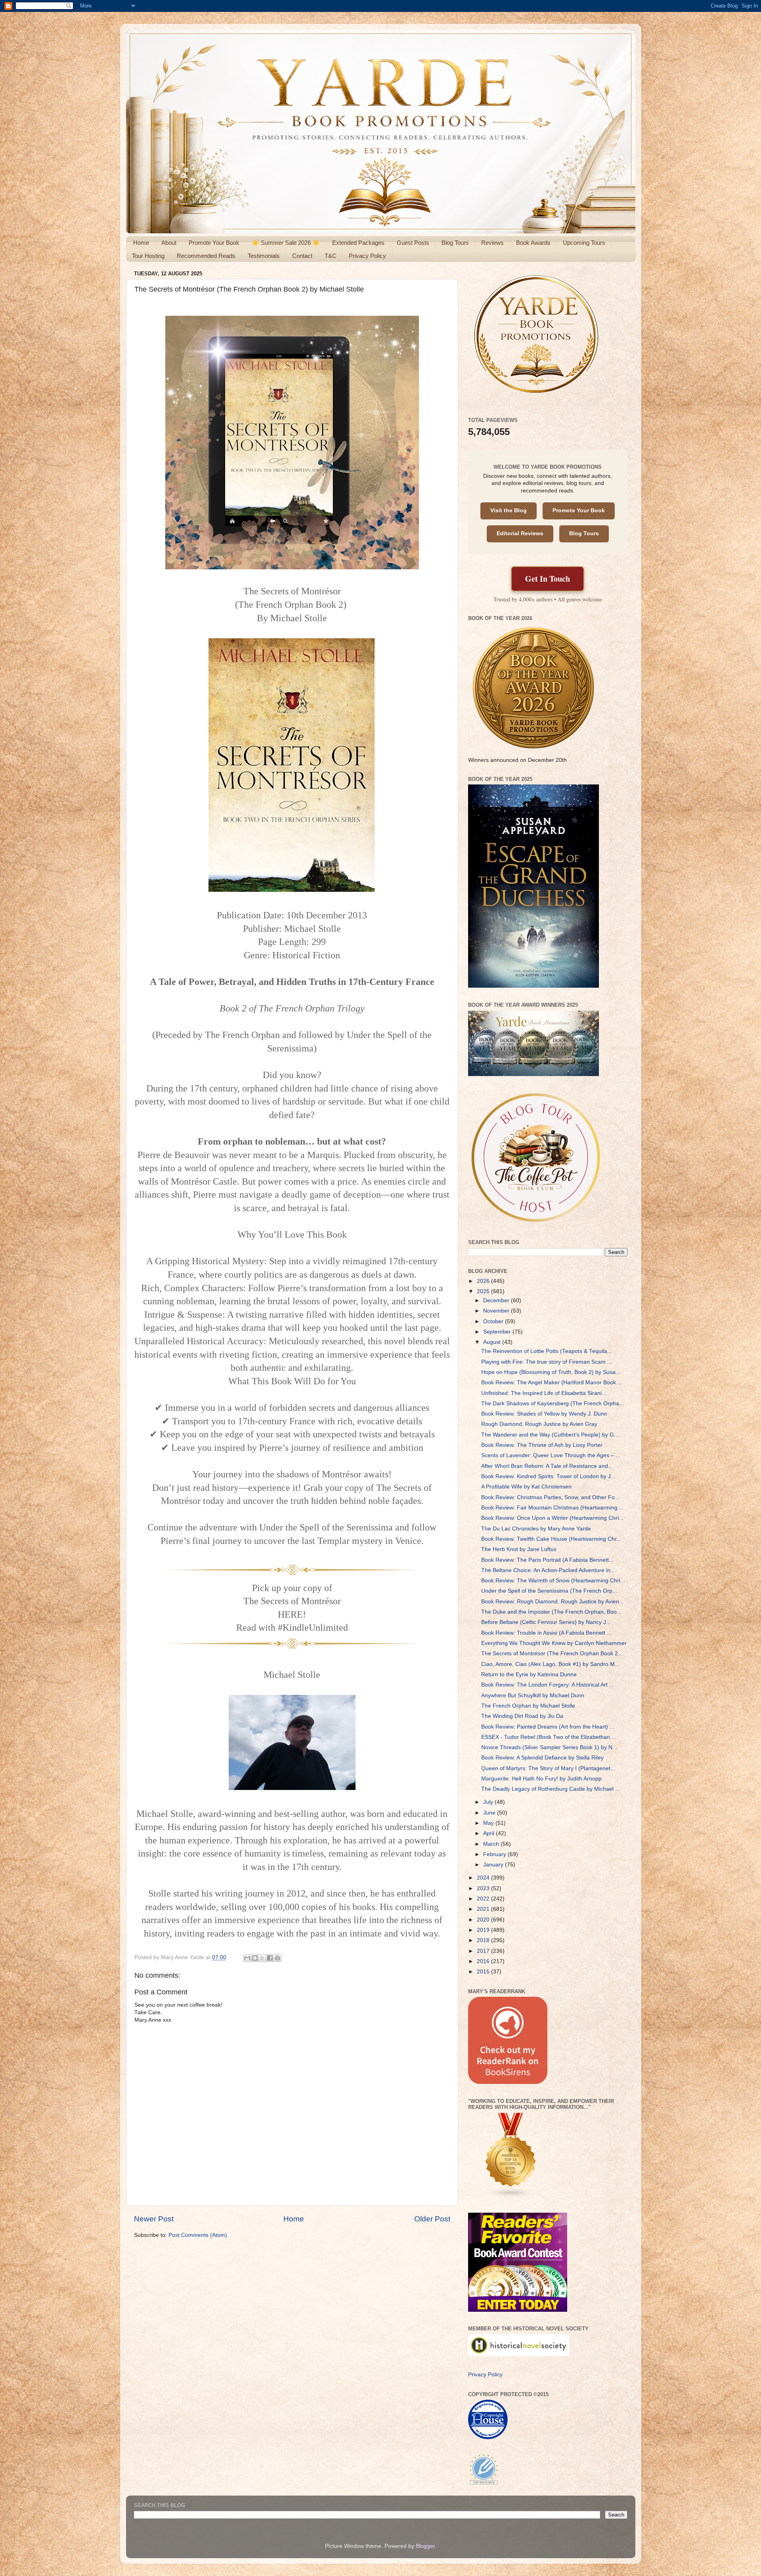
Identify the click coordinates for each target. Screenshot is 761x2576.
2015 (484, 1972)
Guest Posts (413, 243)
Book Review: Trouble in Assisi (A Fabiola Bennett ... (546, 1633)
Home (141, 243)
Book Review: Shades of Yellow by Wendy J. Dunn (544, 1414)
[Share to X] (262, 1958)
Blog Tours (455, 243)
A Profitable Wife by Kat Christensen (526, 1487)
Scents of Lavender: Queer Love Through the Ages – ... (551, 1455)
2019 (484, 1930)
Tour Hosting (148, 256)
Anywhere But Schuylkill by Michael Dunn (533, 1695)
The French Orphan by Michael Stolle (528, 1706)
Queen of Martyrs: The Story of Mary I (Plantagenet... (548, 1768)
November (497, 1311)
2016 (484, 1961)
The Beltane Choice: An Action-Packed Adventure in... (548, 1570)
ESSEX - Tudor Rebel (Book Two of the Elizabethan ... (549, 1737)
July (489, 1802)
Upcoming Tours (584, 243)
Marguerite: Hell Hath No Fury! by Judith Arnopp (541, 1779)
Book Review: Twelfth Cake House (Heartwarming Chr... (551, 1539)
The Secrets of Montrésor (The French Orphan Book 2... (552, 1653)
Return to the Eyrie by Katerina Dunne (529, 1674)
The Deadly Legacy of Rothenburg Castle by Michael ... (551, 1789)
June (490, 1813)
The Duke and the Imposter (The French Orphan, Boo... (551, 1612)
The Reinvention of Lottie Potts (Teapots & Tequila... (547, 1351)
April (489, 1833)
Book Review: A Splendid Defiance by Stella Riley (542, 1758)
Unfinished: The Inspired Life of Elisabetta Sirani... (544, 1393)
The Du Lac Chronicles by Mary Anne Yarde (536, 1529)
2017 (484, 1951)
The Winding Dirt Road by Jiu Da (522, 1716)
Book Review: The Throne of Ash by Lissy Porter (542, 1445)
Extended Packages (358, 243)
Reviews (492, 243)
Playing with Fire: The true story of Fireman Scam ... (547, 1362)
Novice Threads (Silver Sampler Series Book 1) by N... (549, 1747)
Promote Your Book (214, 243)
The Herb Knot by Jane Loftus (519, 1549)
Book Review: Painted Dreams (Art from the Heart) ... (548, 1727)
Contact (302, 256)
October (494, 1321)
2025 (484, 1291)
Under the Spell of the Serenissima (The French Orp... (549, 1591)
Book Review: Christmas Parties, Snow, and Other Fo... (550, 1497)
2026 (484, 1281)
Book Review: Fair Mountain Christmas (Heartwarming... (552, 1508)
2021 (484, 1909)
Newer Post (154, 2219)
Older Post (432, 2219)
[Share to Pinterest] (277, 1958)
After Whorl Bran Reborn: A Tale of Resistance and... (547, 1466)
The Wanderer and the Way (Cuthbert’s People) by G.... (551, 1435)
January (494, 1865)
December (497, 1300)
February (495, 1854)
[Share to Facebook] (270, 1958)
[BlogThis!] (255, 1958)
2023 (484, 1888)
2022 (484, 1899)
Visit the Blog (509, 510)
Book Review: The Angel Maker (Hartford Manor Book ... (552, 1382)
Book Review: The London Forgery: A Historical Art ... (548, 1685)
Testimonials (264, 256)
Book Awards (533, 243)
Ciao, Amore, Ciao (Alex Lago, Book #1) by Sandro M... (550, 1664)
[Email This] (247, 1958)
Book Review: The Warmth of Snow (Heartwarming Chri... (553, 1581)
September (498, 1332)
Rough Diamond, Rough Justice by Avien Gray (539, 1424)
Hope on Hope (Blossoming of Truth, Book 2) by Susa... (551, 1372)
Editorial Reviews (520, 533)
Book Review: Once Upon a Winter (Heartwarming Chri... (552, 1518)
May (489, 1823)
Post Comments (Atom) (198, 2235)
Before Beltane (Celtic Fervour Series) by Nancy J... (546, 1622)
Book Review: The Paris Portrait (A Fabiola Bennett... (547, 1560)
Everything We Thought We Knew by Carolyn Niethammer (554, 1643)
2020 (484, 1920)
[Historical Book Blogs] (511, 2197)
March (492, 1844)
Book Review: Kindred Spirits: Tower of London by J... (548, 1476)
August (493, 1342)
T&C (331, 256)
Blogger (425, 2546)
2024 (484, 1878)
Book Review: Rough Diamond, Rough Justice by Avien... (553, 1602)
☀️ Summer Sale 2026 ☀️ (286, 243)
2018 (484, 1940)
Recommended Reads (206, 256)
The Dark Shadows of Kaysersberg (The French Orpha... (553, 1403)
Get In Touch (548, 579)
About (169, 243)
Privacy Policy (367, 256)
